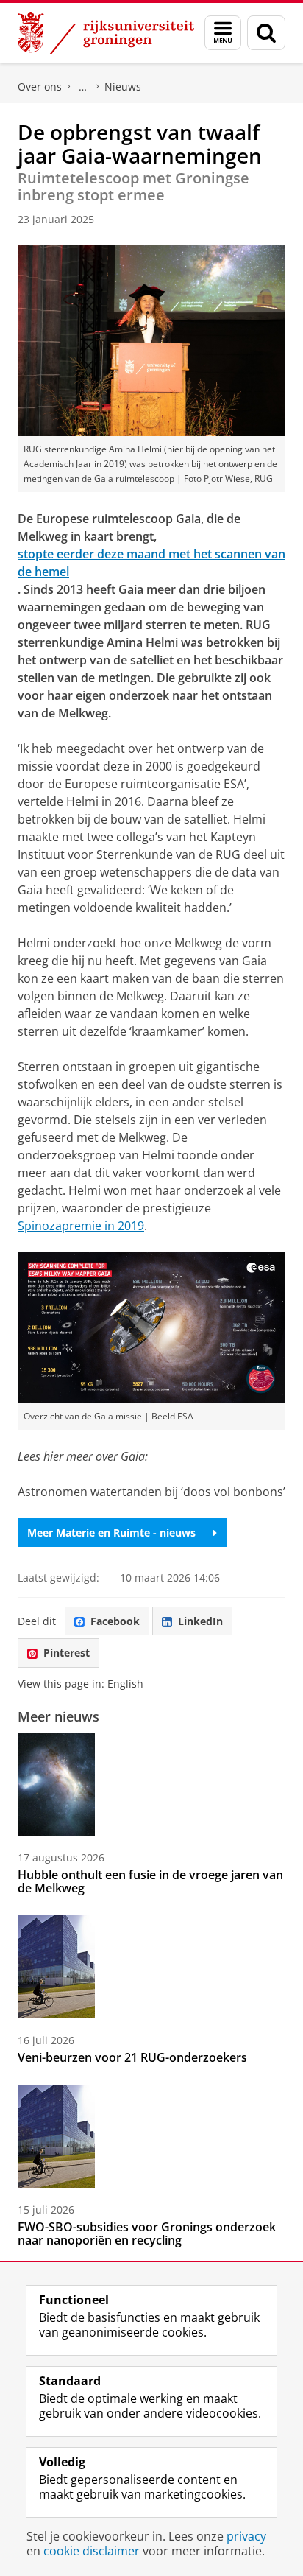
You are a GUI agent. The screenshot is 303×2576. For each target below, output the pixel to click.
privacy (246, 2536)
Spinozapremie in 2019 (81, 1226)
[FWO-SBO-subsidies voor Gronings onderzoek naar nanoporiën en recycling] (56, 2136)
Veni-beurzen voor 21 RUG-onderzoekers (132, 2057)
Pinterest (67, 1653)
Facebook (115, 1621)
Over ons (40, 87)
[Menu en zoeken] (223, 33)
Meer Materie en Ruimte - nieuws (111, 1533)
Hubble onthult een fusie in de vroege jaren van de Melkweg (150, 1881)
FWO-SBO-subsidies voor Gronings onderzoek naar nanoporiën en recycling (147, 2233)
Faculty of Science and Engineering (83, 87)
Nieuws (123, 87)
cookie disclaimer (92, 2551)
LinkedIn (200, 1621)
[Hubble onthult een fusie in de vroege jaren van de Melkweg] (56, 1784)
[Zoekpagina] (266, 33)
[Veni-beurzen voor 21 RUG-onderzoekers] (56, 1967)
